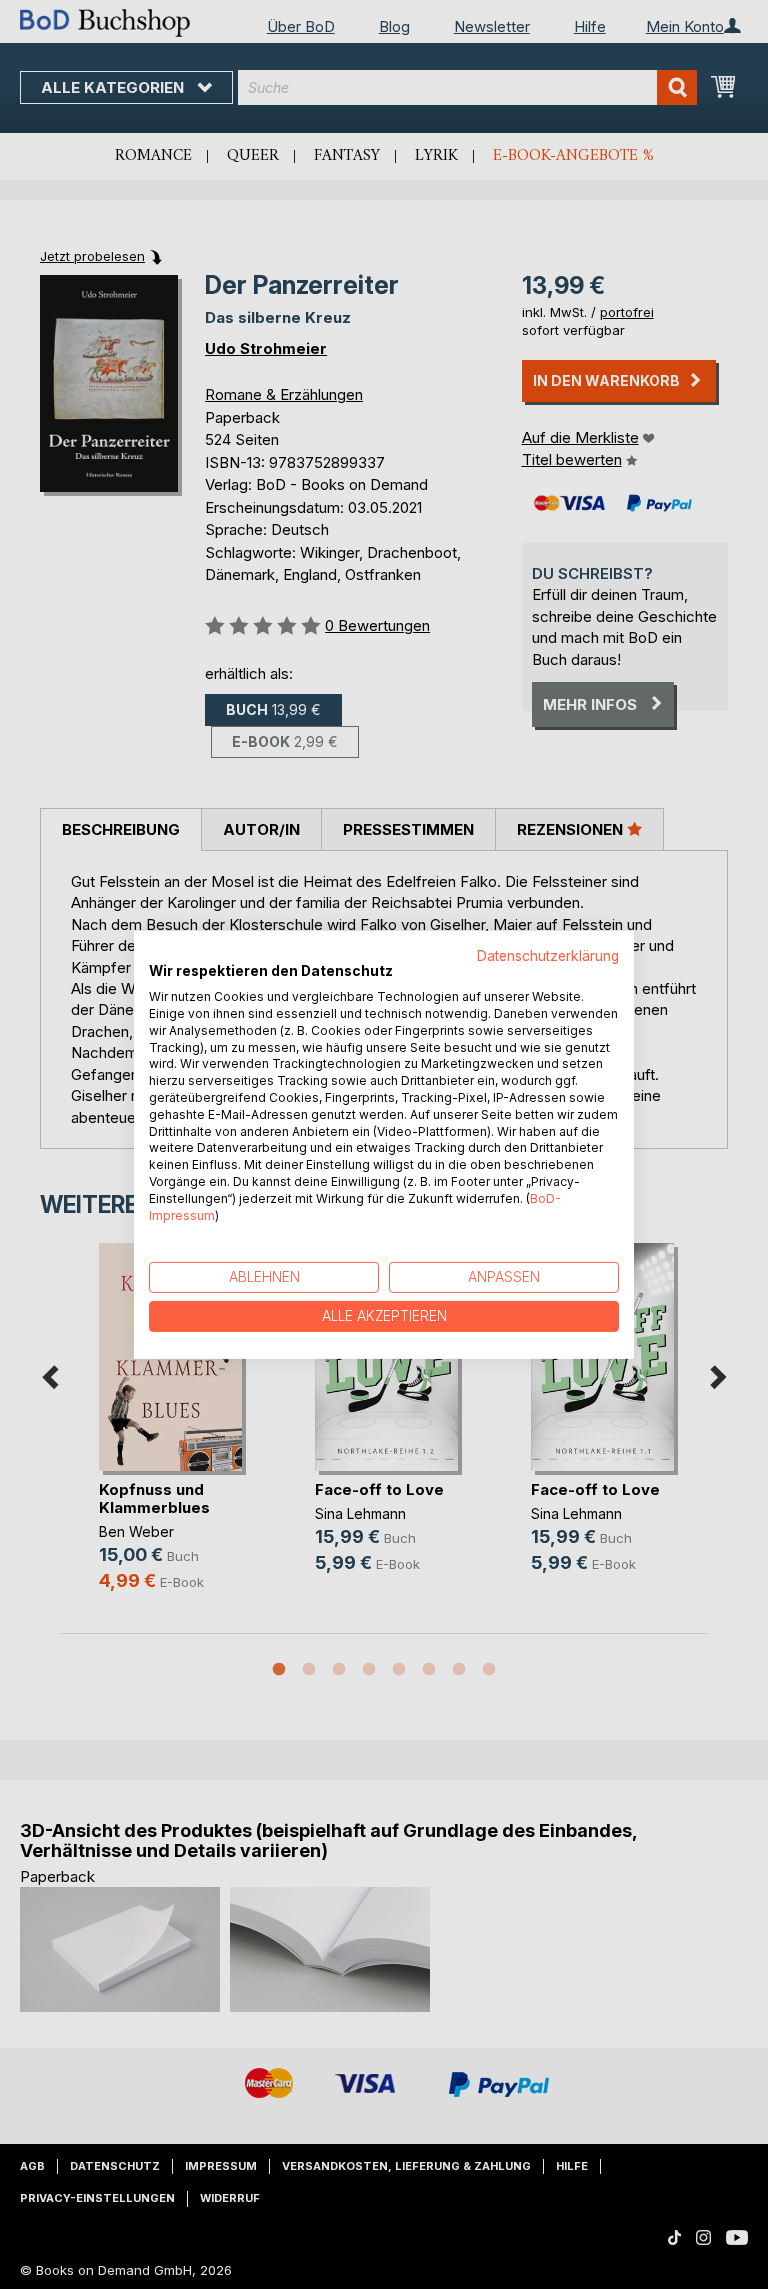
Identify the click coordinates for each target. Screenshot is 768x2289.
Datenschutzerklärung (548, 955)
